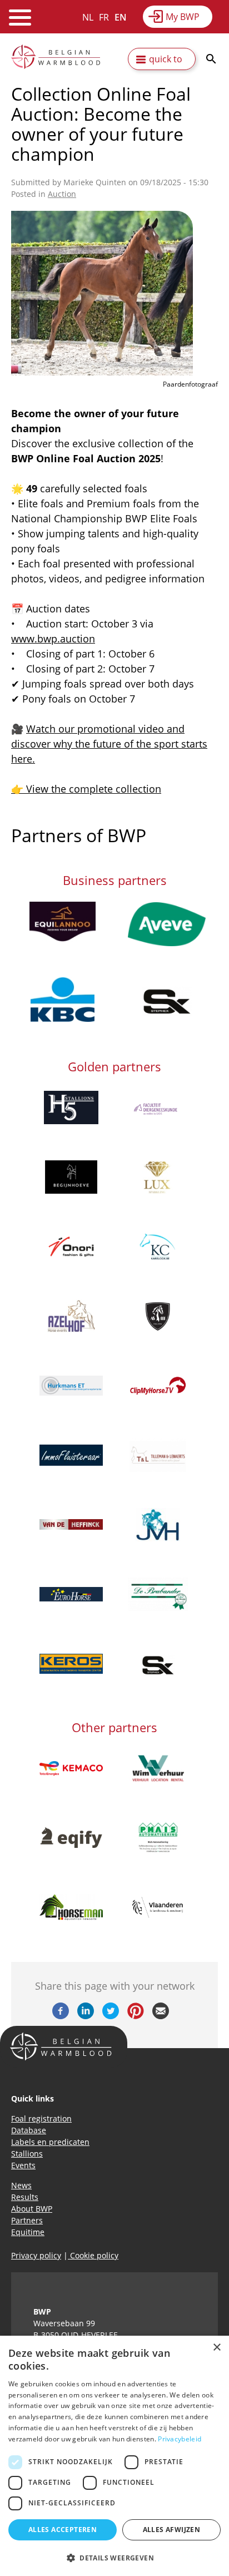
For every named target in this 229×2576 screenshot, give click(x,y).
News (21, 2185)
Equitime (28, 2232)
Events (23, 2165)
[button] (114, 2558)
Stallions (27, 2154)
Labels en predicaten (50, 2142)
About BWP (32, 2209)
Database (29, 2130)
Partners (27, 2220)
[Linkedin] (86, 2016)
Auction (62, 194)
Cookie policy (93, 2255)
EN (121, 17)
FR (104, 17)
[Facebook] (61, 2016)
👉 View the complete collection (86, 789)
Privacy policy (36, 2255)
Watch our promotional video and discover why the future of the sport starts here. (109, 744)
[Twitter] (111, 2016)
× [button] (216, 2348)
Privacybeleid (180, 2439)
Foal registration (41, 2118)
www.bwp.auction (53, 639)
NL (88, 17)
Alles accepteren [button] (63, 2530)
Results (25, 2197)
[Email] (161, 2016)
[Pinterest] (136, 2016)
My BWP (183, 17)
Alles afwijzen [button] (172, 2530)
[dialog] (114, 2456)
